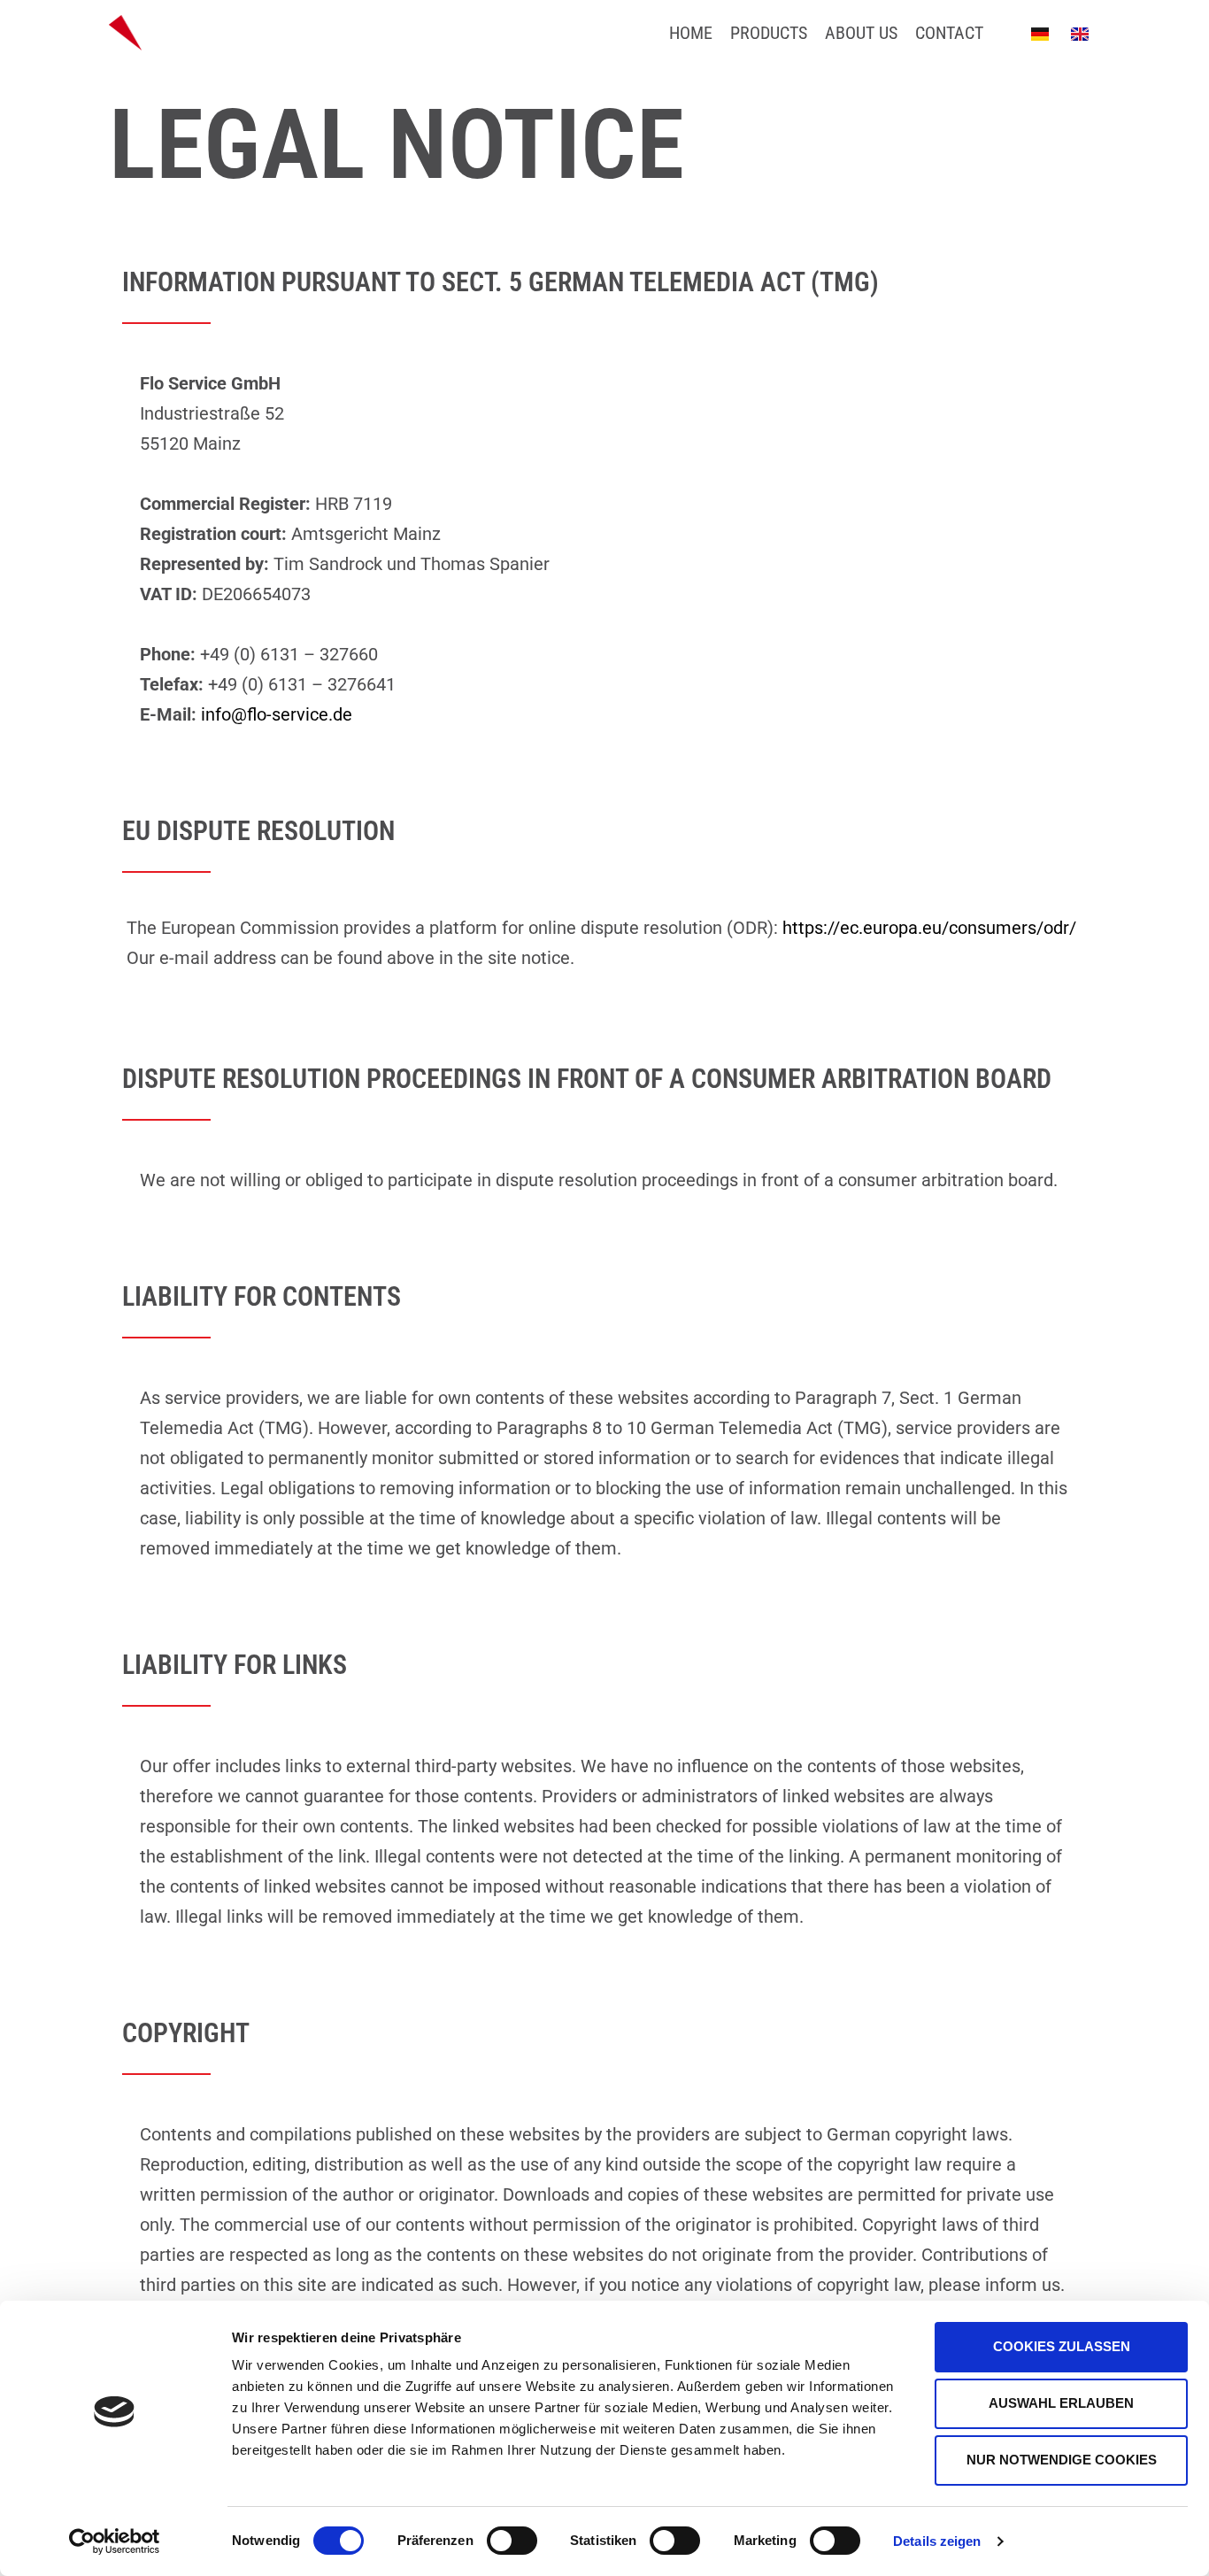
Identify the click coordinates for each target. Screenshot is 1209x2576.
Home (691, 33)
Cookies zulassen (1062, 2346)
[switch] (512, 2541)
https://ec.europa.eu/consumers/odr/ (929, 928)
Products (769, 33)
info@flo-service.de (277, 714)
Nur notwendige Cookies (1062, 2460)
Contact (949, 33)
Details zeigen (937, 2541)
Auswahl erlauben (1061, 2403)
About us (861, 33)
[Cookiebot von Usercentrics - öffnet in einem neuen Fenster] (115, 2541)
